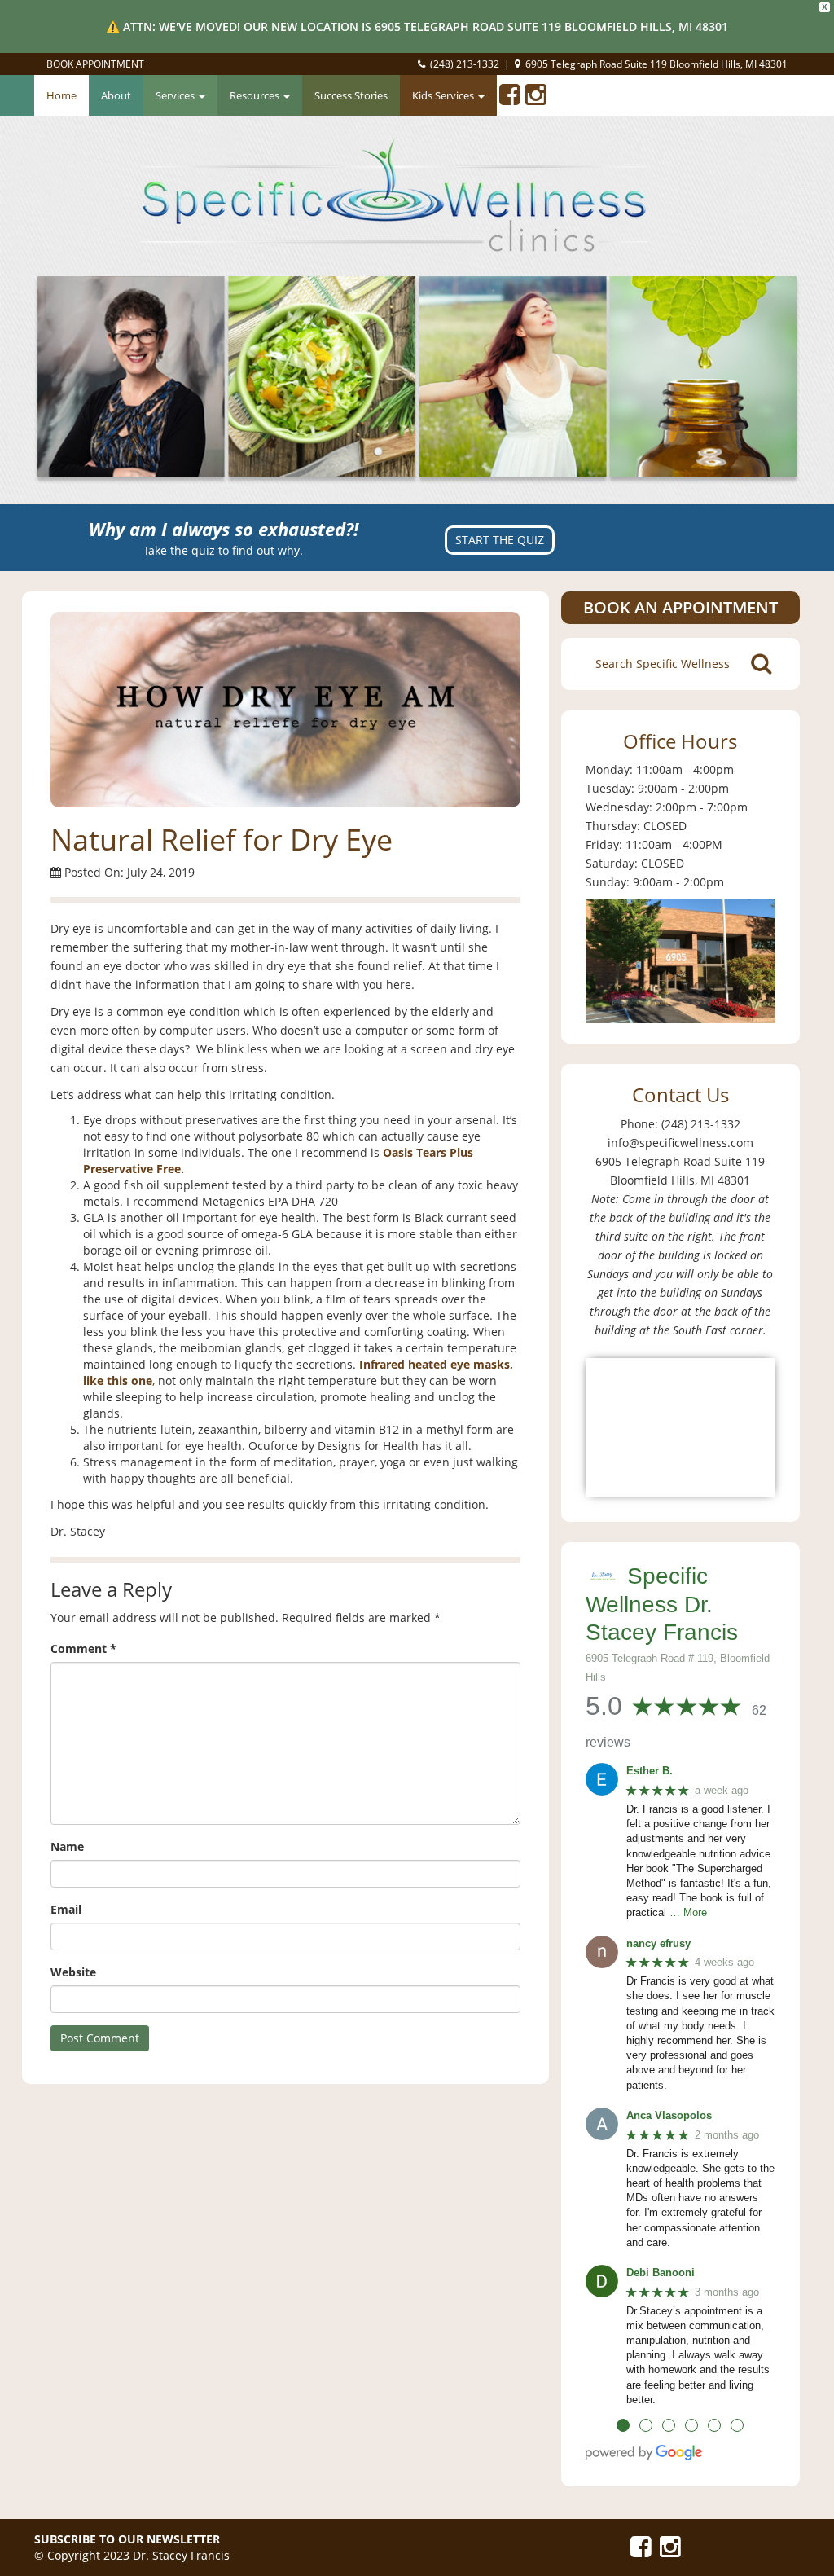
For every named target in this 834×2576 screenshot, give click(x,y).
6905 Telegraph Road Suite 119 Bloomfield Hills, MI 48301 (656, 64)
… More (688, 1912)
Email (66, 1909)
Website (73, 1972)
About (116, 95)
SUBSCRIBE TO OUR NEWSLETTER (127, 2539)
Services (176, 95)
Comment (83, 1648)
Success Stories (351, 95)
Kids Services (444, 95)
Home (61, 95)
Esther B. (650, 1771)
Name (67, 1846)
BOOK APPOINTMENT (95, 64)
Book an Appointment (680, 607)
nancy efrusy (658, 1943)
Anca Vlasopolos (669, 2115)
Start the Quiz (500, 540)
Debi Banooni (661, 2273)
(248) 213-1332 (465, 64)
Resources (256, 95)
